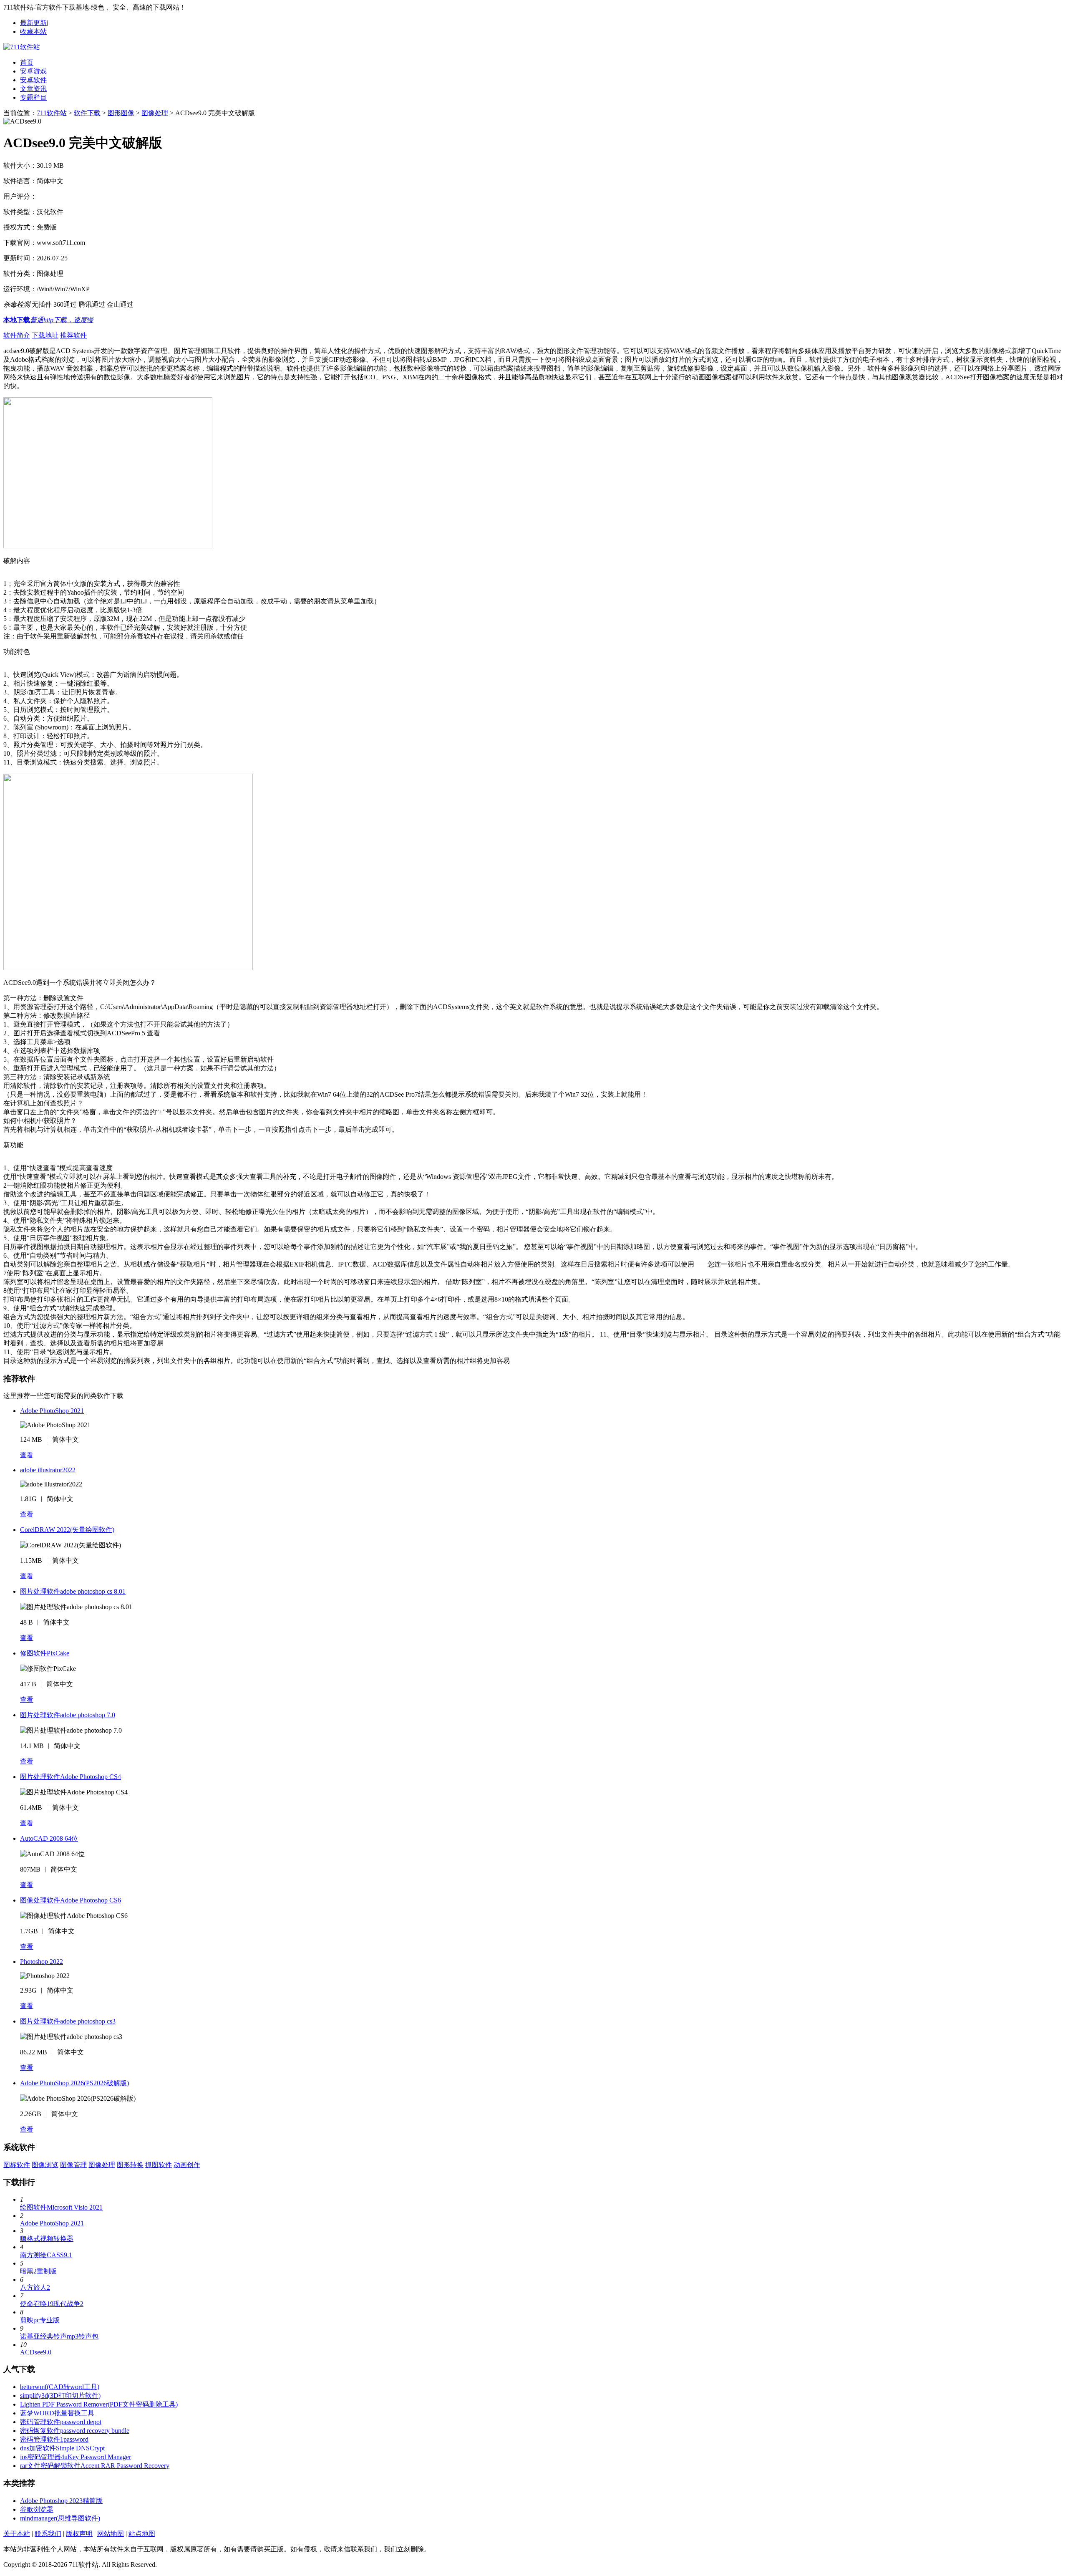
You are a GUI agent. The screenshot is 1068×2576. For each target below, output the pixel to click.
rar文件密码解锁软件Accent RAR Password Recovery (95, 2466)
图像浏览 (45, 2165)
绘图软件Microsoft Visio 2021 (61, 2207)
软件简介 (17, 335)
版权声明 (79, 2534)
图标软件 (17, 2165)
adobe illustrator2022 (48, 1470)
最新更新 (33, 23)
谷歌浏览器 (37, 2509)
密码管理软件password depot (61, 2422)
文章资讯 (33, 89)
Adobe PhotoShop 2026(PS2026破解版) (74, 2083)
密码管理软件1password (54, 2439)
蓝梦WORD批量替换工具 (57, 2413)
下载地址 (45, 335)
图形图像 (121, 113)
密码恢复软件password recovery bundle (75, 2431)
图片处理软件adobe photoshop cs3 (68, 2021)
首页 (27, 62)
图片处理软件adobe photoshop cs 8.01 (73, 1591)
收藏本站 (33, 32)
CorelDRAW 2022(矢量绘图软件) (67, 1530)
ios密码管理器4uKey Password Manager (76, 2457)
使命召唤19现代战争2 (52, 2304)
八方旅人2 (35, 2287)
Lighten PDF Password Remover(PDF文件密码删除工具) (99, 2404)
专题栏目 (33, 97)
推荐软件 (73, 335)
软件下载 (87, 113)
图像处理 (155, 113)
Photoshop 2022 (42, 1962)
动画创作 (187, 2165)
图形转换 (130, 2165)
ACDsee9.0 (36, 2352)
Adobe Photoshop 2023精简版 (61, 2501)
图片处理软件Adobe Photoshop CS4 (71, 1777)
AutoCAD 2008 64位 (49, 1838)
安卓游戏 (33, 71)
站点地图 (142, 2534)
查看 (27, 1455)
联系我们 (48, 2534)
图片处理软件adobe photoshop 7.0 (68, 1715)
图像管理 (73, 2165)
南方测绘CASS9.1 (46, 2255)
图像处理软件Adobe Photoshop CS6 (71, 1900)
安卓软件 (33, 80)
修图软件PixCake (45, 1653)
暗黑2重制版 (38, 2271)
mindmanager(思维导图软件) (60, 2518)
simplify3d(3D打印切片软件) (60, 2396)
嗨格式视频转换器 (47, 2239)
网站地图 (111, 2534)
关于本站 (17, 2534)
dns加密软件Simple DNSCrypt (62, 2448)
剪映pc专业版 (40, 2320)
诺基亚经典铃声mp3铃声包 (59, 2336)
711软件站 (52, 113)
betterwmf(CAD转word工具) (60, 2387)
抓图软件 (159, 2165)
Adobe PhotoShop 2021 (52, 1411)
